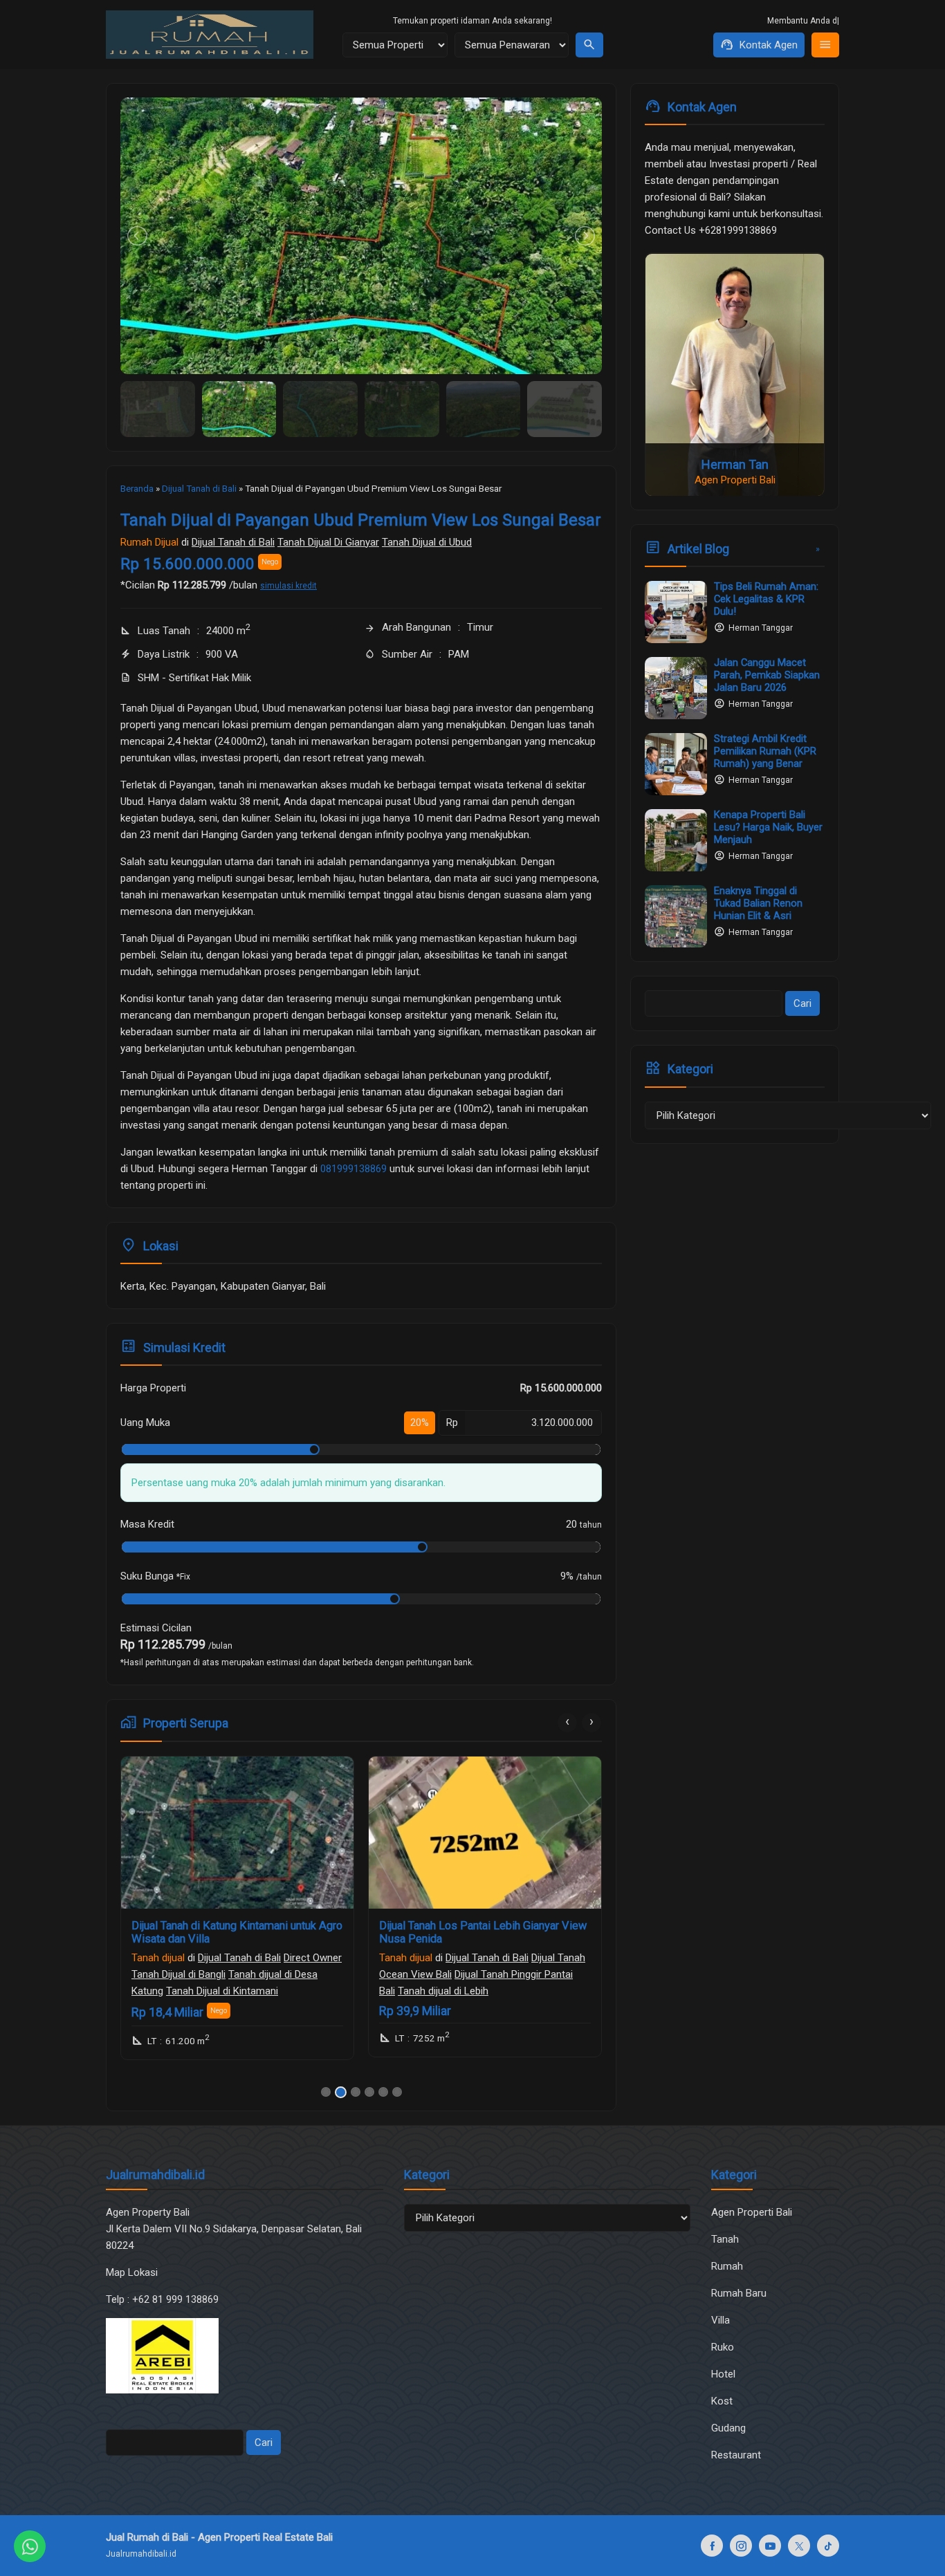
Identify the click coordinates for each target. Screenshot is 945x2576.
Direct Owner (313, 1958)
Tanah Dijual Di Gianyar (328, 542)
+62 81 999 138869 (177, 2299)
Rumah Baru (739, 2293)
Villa (721, 2320)
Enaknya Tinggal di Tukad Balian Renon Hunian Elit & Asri (758, 903)
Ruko (723, 2347)
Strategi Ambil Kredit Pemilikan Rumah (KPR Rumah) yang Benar (765, 751)
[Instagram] (741, 2546)
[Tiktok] (828, 2546)
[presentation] (567, 1723)
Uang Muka (145, 1423)
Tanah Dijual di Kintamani (222, 1991)
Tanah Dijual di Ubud (427, 542)
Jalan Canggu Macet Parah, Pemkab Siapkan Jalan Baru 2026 (767, 675)
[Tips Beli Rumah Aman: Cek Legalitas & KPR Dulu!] (676, 612)
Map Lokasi (133, 2272)
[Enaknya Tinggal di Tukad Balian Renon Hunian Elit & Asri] (676, 916)
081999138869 (354, 1169)
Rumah (727, 2266)
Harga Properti (153, 1388)
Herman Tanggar (761, 628)
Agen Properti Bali (752, 2212)
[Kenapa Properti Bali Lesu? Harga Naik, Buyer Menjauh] (676, 840)
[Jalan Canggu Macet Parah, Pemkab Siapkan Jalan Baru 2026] (676, 688)
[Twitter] (799, 2546)
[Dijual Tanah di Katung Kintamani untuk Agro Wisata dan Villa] (237, 1833)
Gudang (728, 2428)
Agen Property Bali (148, 2212)
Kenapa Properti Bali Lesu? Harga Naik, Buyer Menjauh (768, 827)
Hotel (723, 2374)
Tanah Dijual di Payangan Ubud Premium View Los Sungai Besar (361, 520)
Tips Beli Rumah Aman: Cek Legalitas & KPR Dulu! (766, 599)
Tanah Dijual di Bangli (178, 1974)
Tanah (725, 2239)
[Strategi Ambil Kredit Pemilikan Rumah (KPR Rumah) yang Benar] (676, 764)
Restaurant (736, 2455)
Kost (722, 2401)
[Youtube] (770, 2546)
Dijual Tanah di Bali (233, 542)
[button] (326, 2092)
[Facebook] (712, 2546)
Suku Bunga (155, 1576)
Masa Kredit (147, 1524)
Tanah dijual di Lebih (443, 1991)
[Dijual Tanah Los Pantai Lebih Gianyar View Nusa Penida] (485, 1833)
